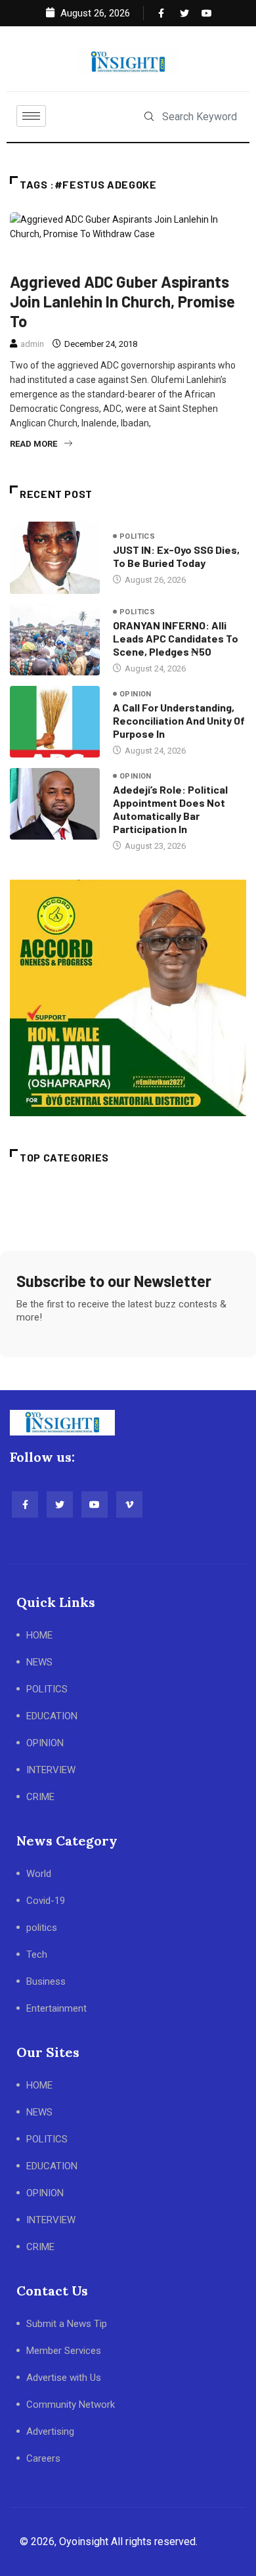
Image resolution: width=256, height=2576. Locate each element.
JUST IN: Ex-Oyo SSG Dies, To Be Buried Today (176, 556)
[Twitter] (182, 13)
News (82, 259)
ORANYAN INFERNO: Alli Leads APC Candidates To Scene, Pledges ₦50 (176, 638)
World (39, 1874)
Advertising (50, 2431)
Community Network (71, 2405)
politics (127, 259)
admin (32, 344)
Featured (35, 259)
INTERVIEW (51, 1770)
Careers (43, 2458)
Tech (37, 1955)
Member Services (64, 2351)
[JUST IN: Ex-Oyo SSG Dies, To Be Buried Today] (55, 557)
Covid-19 (46, 1901)
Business (46, 1981)
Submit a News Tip (67, 2324)
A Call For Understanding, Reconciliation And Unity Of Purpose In (179, 720)
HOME (39, 1635)
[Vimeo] (129, 1504)
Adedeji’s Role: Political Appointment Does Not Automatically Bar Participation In (170, 809)
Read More (33, 444)
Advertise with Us (64, 2378)
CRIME (40, 1797)
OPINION (45, 1743)
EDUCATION (52, 1716)
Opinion (136, 694)
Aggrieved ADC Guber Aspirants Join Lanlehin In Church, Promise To (122, 301)
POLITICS (47, 1689)
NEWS (39, 1662)
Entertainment (56, 2008)
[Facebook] (160, 13)
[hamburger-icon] (31, 116)
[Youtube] (203, 13)
